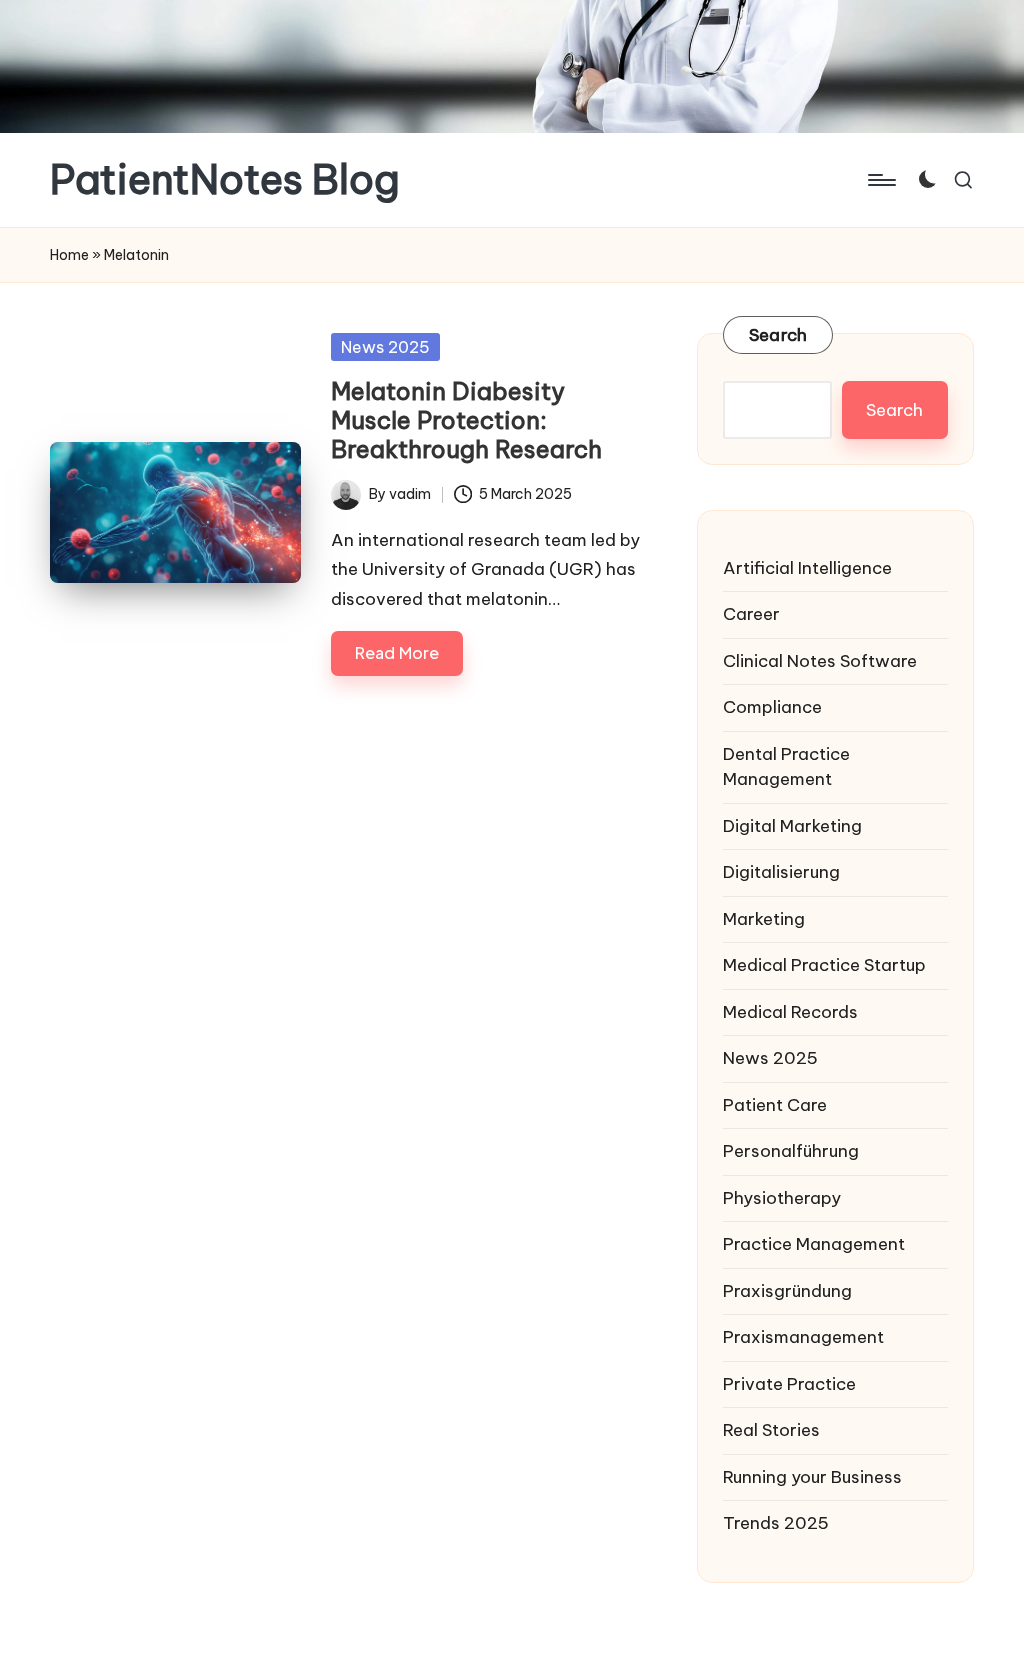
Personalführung (791, 1151)
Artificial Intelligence (807, 568)
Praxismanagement (803, 1337)
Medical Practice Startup (824, 965)
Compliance (772, 707)
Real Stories (771, 1430)
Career (751, 614)
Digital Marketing (792, 826)
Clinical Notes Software (820, 661)
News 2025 (385, 347)
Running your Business (812, 1477)
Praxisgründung (787, 1291)
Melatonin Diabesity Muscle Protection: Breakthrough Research (466, 420)
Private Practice (789, 1384)
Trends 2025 (776, 1523)
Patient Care (775, 1105)
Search (778, 335)
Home (69, 255)
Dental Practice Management (786, 767)
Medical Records (790, 1012)
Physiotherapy (782, 1198)
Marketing (764, 919)
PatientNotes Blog (225, 180)
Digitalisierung (781, 872)
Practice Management (814, 1244)
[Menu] (880, 180)
